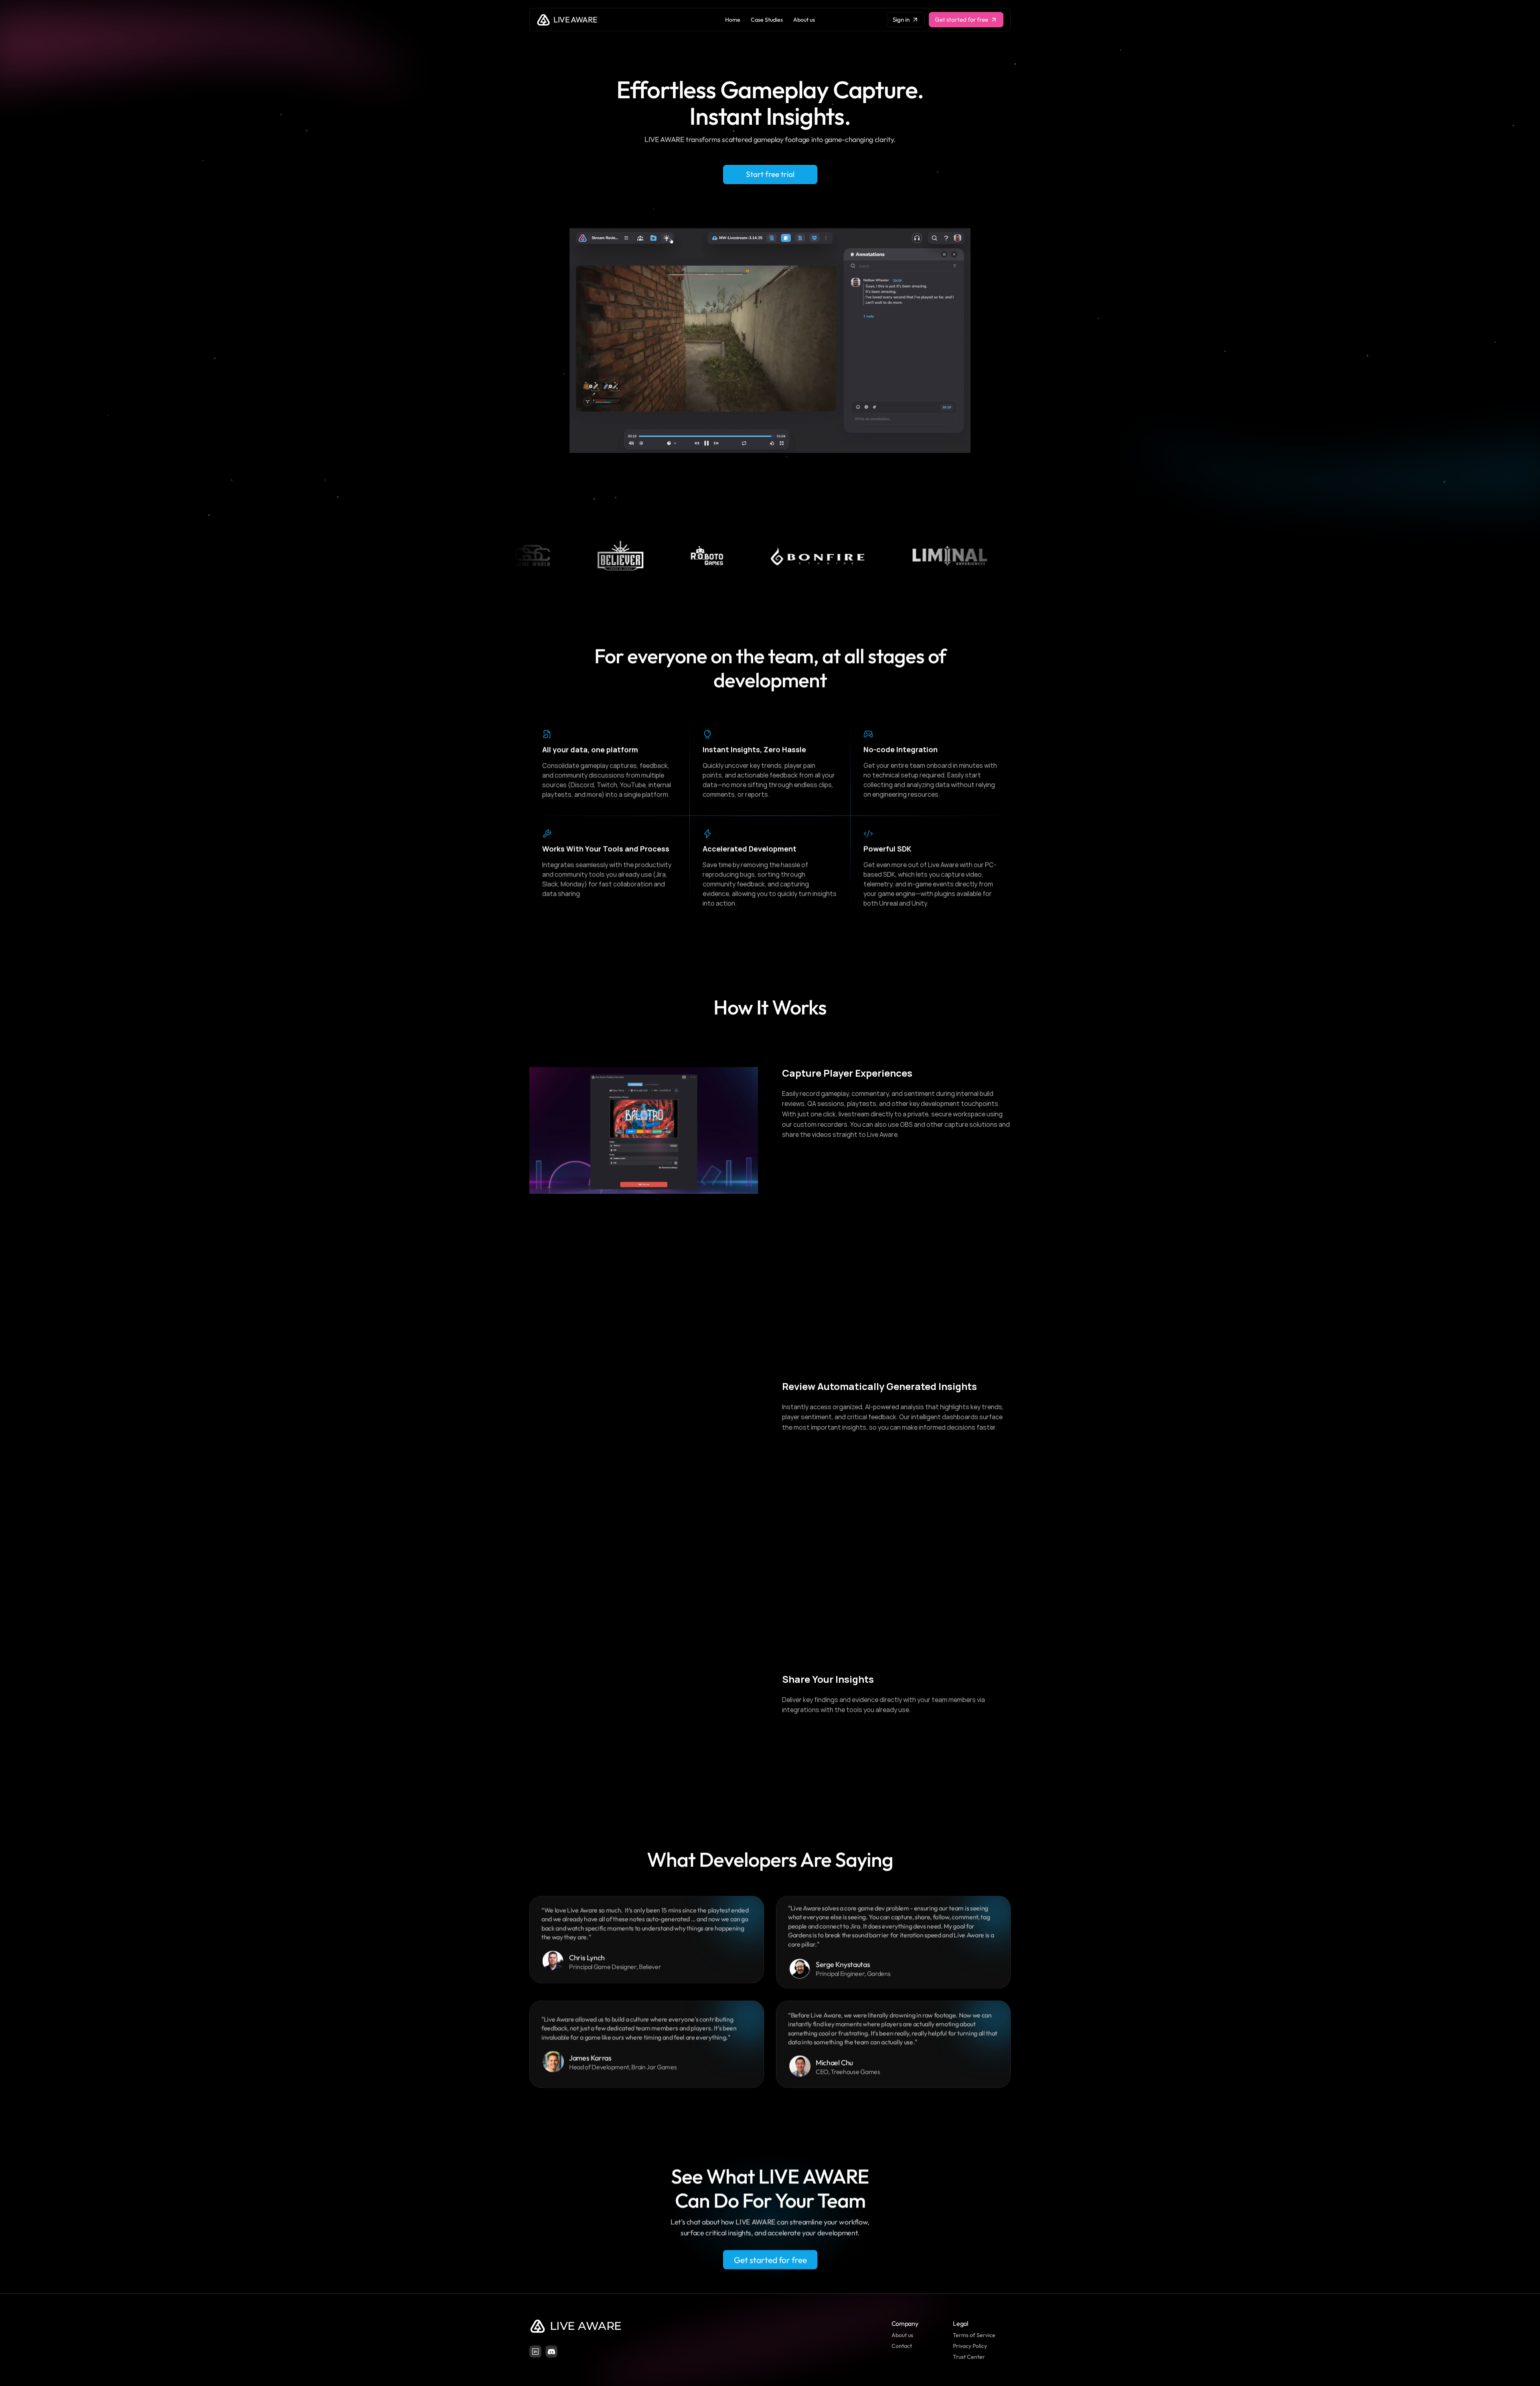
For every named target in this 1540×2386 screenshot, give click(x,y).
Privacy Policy (970, 2346)
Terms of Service (974, 2335)
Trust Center (969, 2357)
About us (902, 2335)
